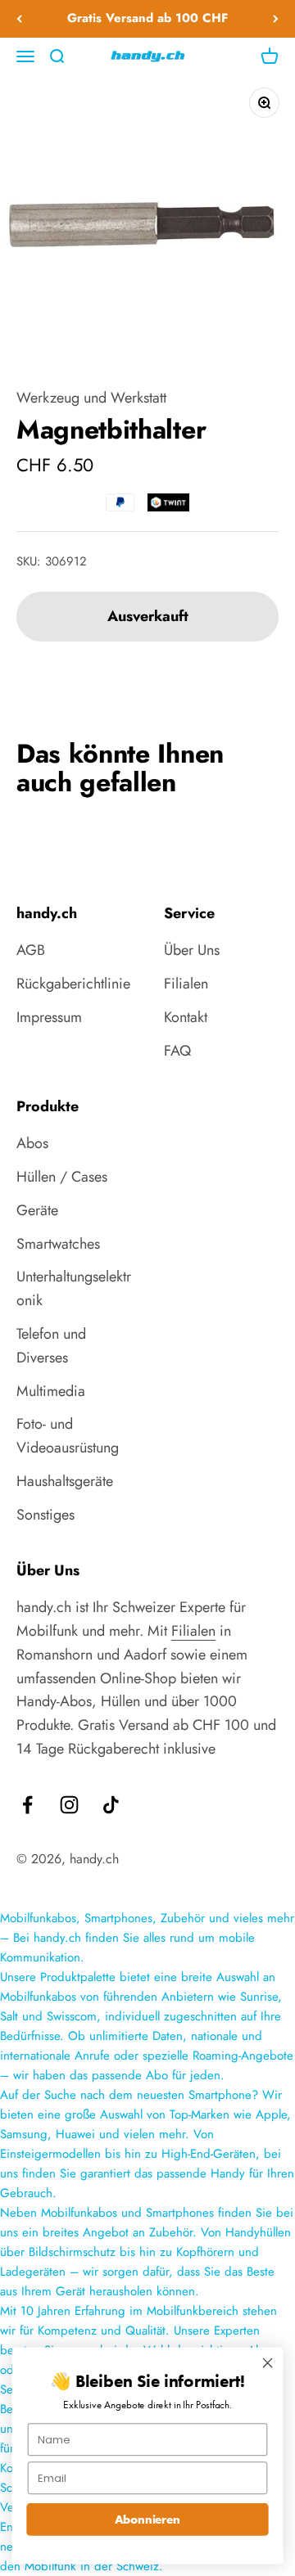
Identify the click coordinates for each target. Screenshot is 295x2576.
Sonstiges (45, 1515)
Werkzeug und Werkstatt (91, 398)
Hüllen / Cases (62, 1177)
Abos (32, 1143)
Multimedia (51, 1391)
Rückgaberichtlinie (73, 984)
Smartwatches (58, 1244)
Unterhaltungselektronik (74, 1288)
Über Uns (192, 950)
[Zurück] (19, 19)
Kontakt (186, 1017)
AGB (31, 950)
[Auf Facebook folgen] (27, 1805)
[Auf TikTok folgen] (111, 1805)
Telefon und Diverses (51, 1346)
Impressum (49, 1017)
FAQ (177, 1051)
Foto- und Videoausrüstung (68, 1436)
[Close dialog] (268, 2363)
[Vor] (276, 19)
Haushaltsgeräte (65, 1481)
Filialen (186, 984)
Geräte (37, 1210)
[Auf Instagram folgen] (69, 1805)
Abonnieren (147, 2519)
